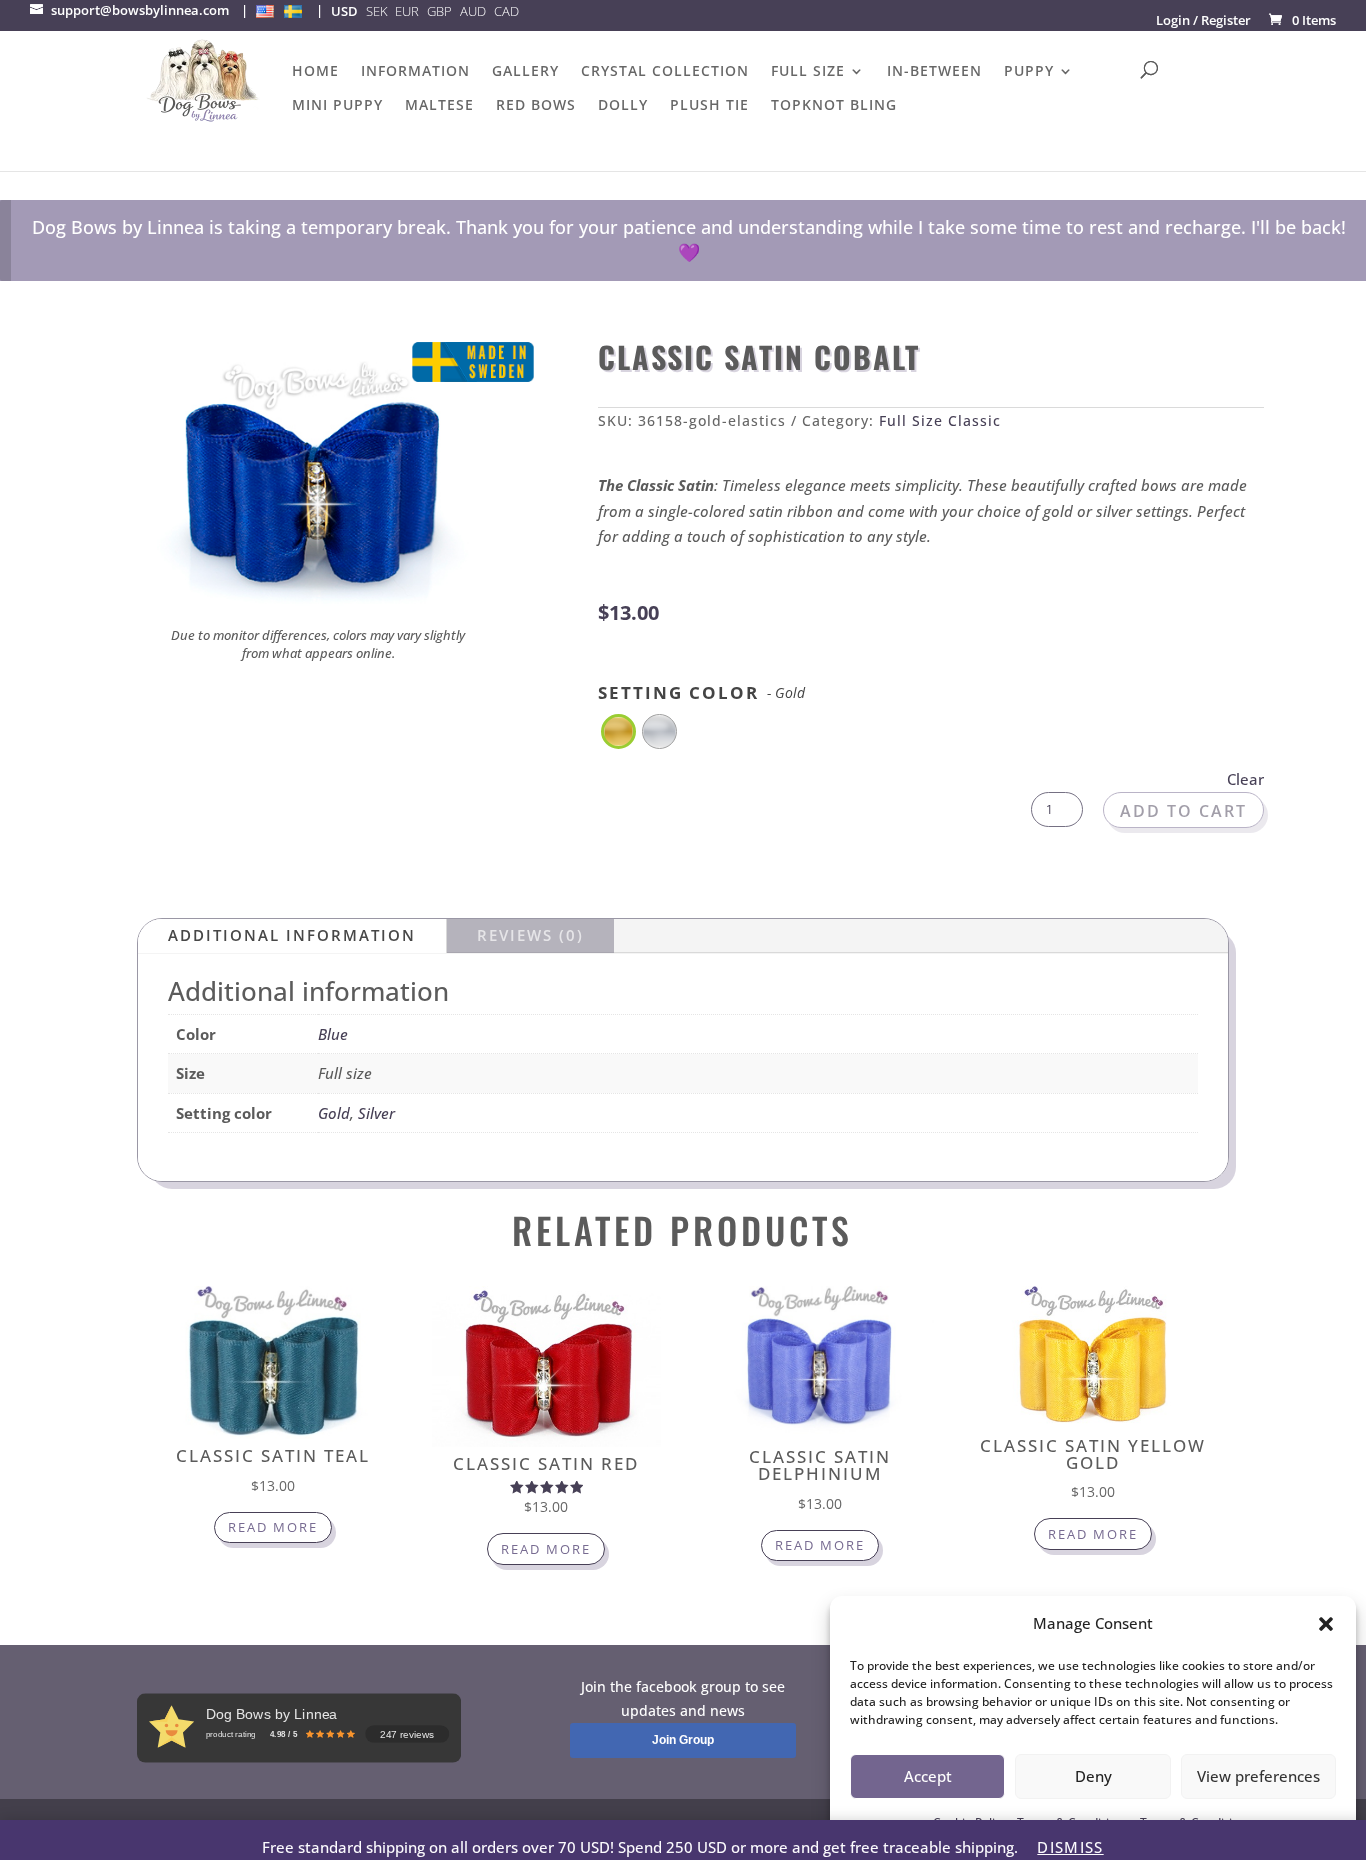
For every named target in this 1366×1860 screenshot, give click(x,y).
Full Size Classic (940, 420)
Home (315, 72)
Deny (1093, 1776)
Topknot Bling (834, 106)
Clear (1245, 779)
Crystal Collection (665, 72)
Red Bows (536, 106)
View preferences (1258, 1776)
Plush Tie (709, 106)
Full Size (808, 72)
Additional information (292, 935)
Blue (333, 1034)
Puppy (1029, 72)
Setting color (701, 692)
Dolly (623, 106)
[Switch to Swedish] (293, 11)
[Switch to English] (265, 11)
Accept (928, 1776)
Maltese (439, 106)
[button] (1326, 1624)
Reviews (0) (530, 935)
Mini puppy (337, 106)
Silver (376, 1113)
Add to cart (1183, 811)
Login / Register (1203, 20)
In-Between (934, 72)
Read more (273, 1527)
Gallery (525, 72)
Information (415, 72)
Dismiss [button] (1070, 1847)
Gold (334, 1113)
